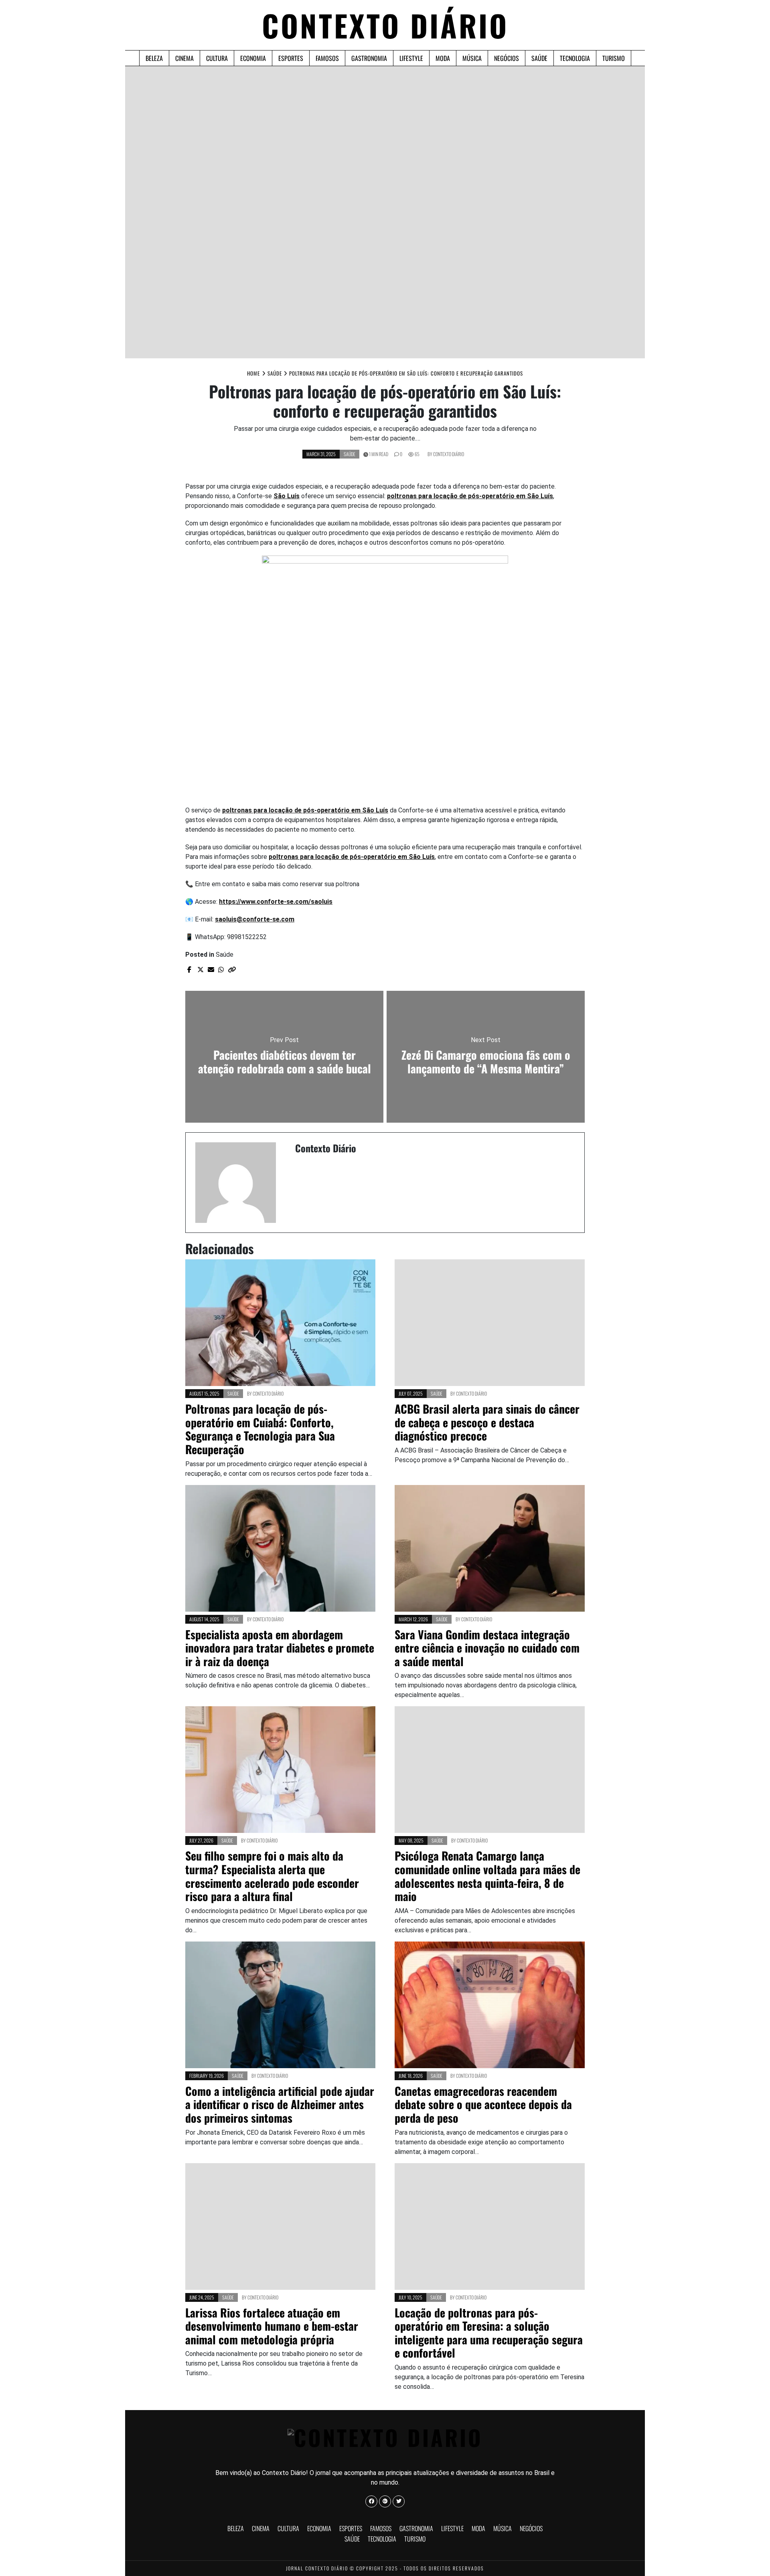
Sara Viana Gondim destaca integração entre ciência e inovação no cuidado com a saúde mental (487, 1648)
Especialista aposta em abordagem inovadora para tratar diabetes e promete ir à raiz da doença (280, 1648)
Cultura (217, 58)
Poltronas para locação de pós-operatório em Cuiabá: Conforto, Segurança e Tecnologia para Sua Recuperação (260, 1429)
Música (472, 58)
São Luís (287, 496)
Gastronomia (369, 58)
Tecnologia (575, 58)
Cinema (184, 58)
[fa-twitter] (399, 2501)
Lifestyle (411, 58)
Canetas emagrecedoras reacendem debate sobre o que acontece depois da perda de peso (483, 2104)
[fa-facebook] (371, 2501)
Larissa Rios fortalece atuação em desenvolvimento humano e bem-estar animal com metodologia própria (272, 2326)
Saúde (539, 58)
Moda (443, 58)
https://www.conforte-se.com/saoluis (276, 902)
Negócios (507, 58)
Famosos (327, 58)
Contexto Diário (449, 454)
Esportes (291, 58)
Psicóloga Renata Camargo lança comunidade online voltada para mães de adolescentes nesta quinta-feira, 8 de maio (487, 1876)
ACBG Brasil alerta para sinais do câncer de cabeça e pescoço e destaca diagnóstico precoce (487, 1422)
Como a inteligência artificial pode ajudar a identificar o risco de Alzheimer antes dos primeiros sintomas (280, 2104)
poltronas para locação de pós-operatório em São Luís (470, 496)
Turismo (614, 58)
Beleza (154, 58)
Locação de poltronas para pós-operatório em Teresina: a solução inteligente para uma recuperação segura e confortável (489, 2333)
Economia (253, 58)
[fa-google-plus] (385, 2501)
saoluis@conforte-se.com (255, 919)
